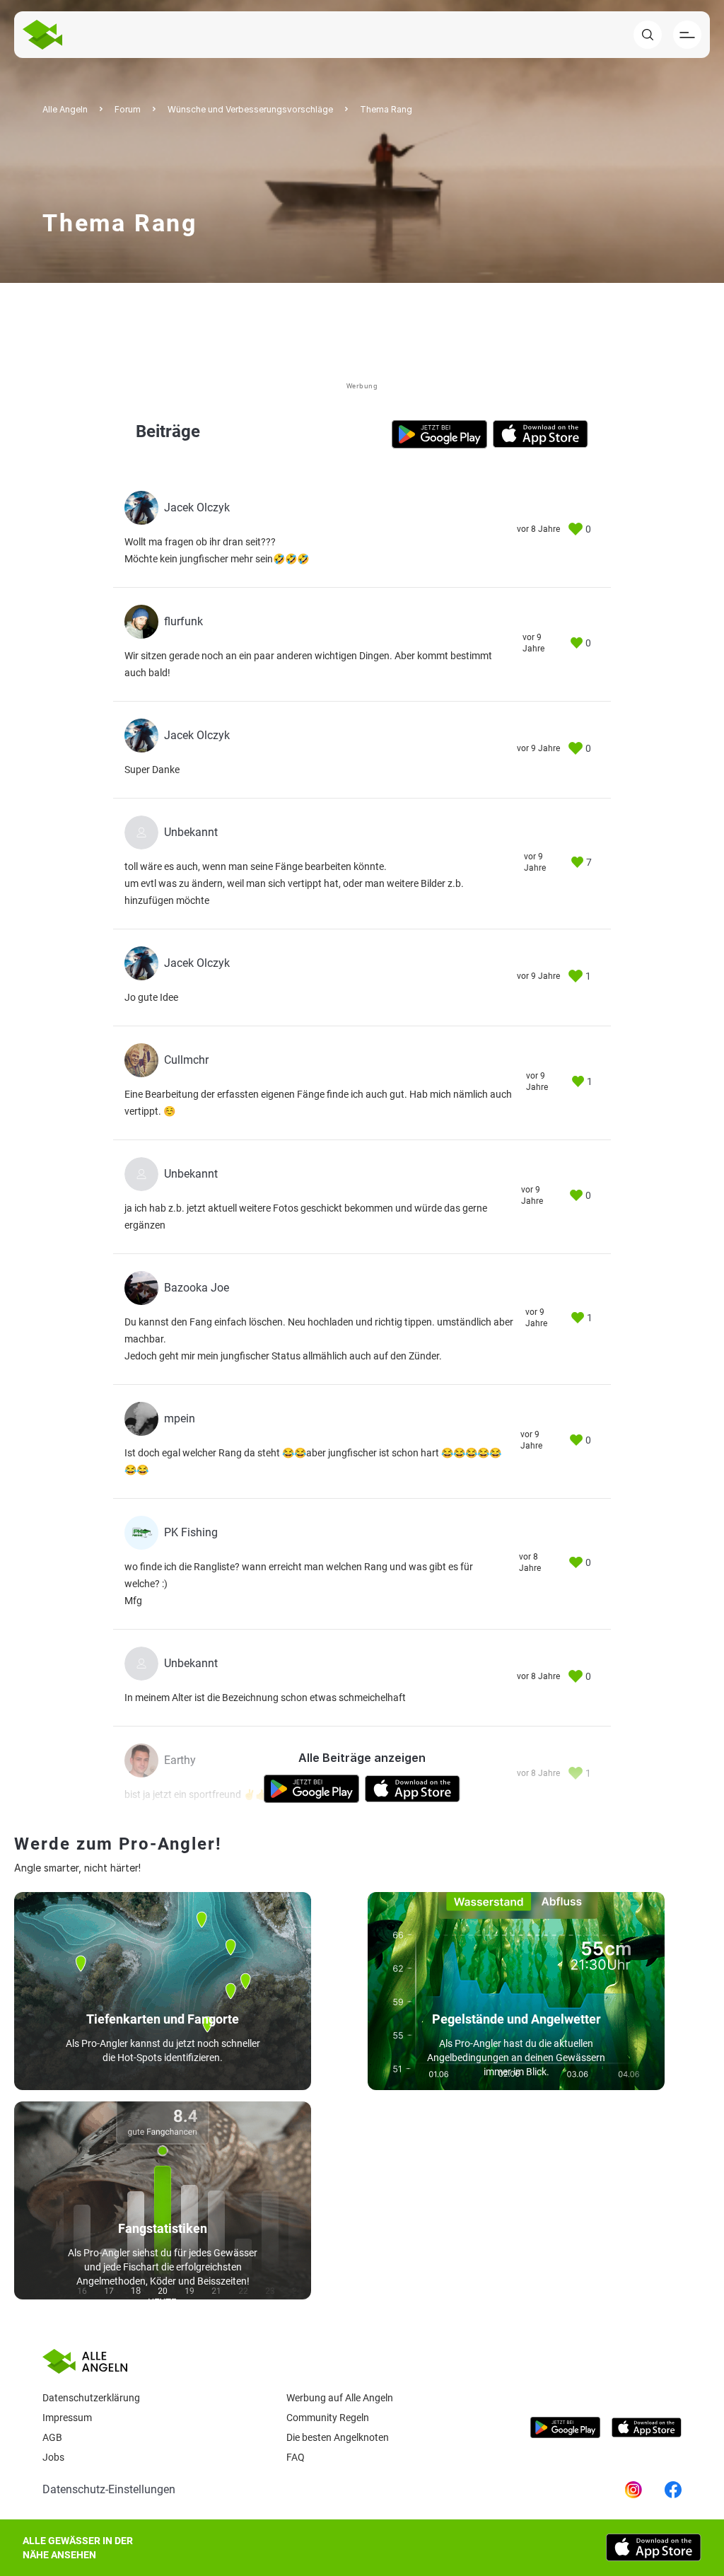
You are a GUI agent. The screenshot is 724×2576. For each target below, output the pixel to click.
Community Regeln (328, 2418)
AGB (52, 2437)
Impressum (67, 2418)
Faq (296, 2457)
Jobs (53, 2457)
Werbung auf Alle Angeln (340, 2398)
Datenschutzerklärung (91, 2398)
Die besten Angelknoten (338, 2437)
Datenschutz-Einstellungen (109, 2489)
